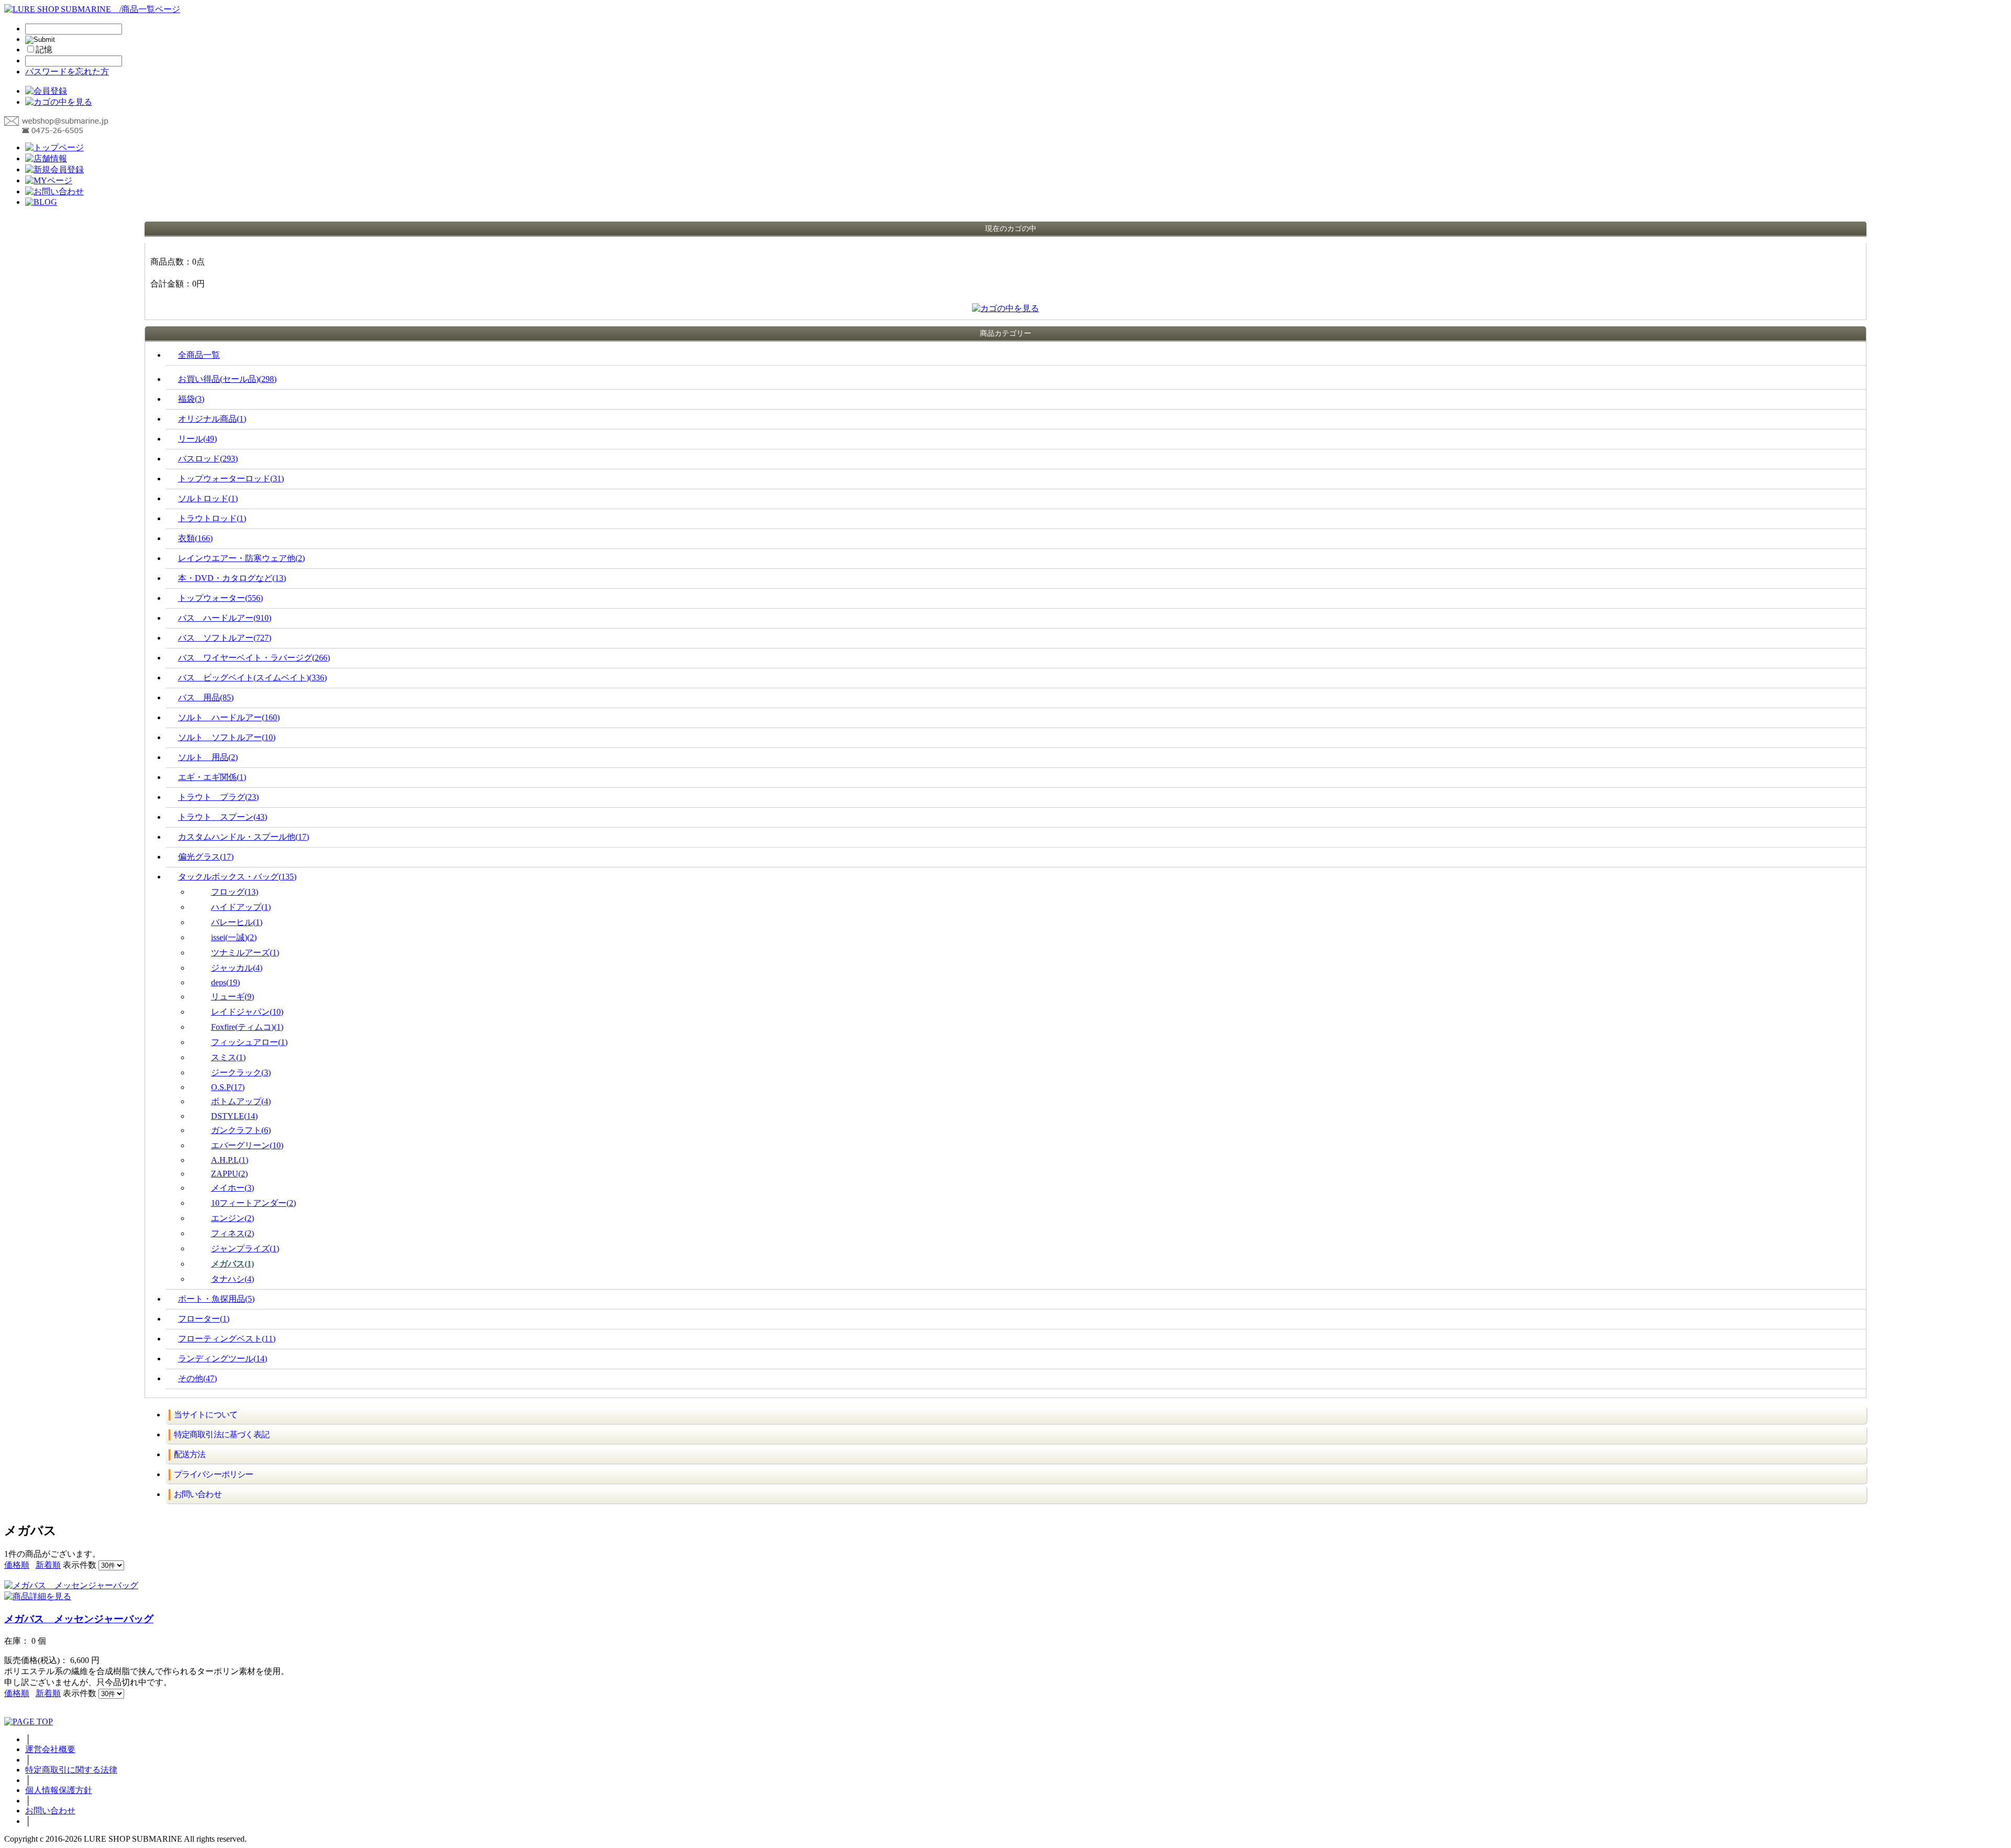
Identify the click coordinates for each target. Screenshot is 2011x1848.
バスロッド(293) (208, 459)
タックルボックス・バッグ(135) (237, 877)
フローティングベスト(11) (227, 1339)
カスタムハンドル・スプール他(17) (244, 837)
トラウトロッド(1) (212, 518)
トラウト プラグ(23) (218, 797)
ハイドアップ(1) (241, 907)
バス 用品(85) (206, 697)
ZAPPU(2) (229, 1174)
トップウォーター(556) (220, 598)
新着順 (48, 1565)
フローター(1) (204, 1319)
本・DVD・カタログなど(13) (232, 578)
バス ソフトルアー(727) (225, 638)
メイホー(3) (233, 1188)
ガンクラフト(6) (241, 1130)
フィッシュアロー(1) (249, 1042)
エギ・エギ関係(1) (212, 777)
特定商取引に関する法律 (71, 1770)
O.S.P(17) (228, 1087)
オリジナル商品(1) (212, 419)
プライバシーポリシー (214, 1474)
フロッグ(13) (235, 892)
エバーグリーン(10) (247, 1145)
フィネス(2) (233, 1233)
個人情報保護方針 (59, 1790)
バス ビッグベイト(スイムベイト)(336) (252, 678)
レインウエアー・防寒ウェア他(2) (241, 558)
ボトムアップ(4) (241, 1101)
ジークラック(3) (241, 1072)
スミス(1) (228, 1057)
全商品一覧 (199, 355)
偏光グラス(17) (206, 857)
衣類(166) (195, 538)
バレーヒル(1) (237, 922)
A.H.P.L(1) (230, 1160)
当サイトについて (206, 1415)
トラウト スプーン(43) (223, 817)
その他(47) (197, 1378)
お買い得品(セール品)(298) (227, 379)
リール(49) (197, 439)
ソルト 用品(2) (208, 757)
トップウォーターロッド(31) (231, 478)
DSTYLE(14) (234, 1116)
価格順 (17, 1565)
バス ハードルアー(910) (225, 618)
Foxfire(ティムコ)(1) (247, 1027)
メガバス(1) (233, 1264)
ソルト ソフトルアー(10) (227, 737)
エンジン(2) (233, 1218)
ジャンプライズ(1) (245, 1248)
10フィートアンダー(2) (253, 1203)
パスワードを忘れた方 (67, 71)
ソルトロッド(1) (208, 498)
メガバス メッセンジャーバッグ (79, 1619)
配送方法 (190, 1454)
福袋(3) (191, 399)
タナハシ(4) (233, 1279)
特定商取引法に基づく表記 (222, 1434)
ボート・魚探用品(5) (216, 1299)
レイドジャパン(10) (247, 1012)
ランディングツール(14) (223, 1358)
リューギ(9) (233, 997)
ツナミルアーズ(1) (245, 953)
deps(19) (225, 982)
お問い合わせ (198, 1494)
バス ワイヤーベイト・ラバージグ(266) (254, 658)
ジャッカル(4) (237, 968)
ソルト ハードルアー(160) (229, 717)
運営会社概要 (50, 1749)
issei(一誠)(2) (234, 937)
